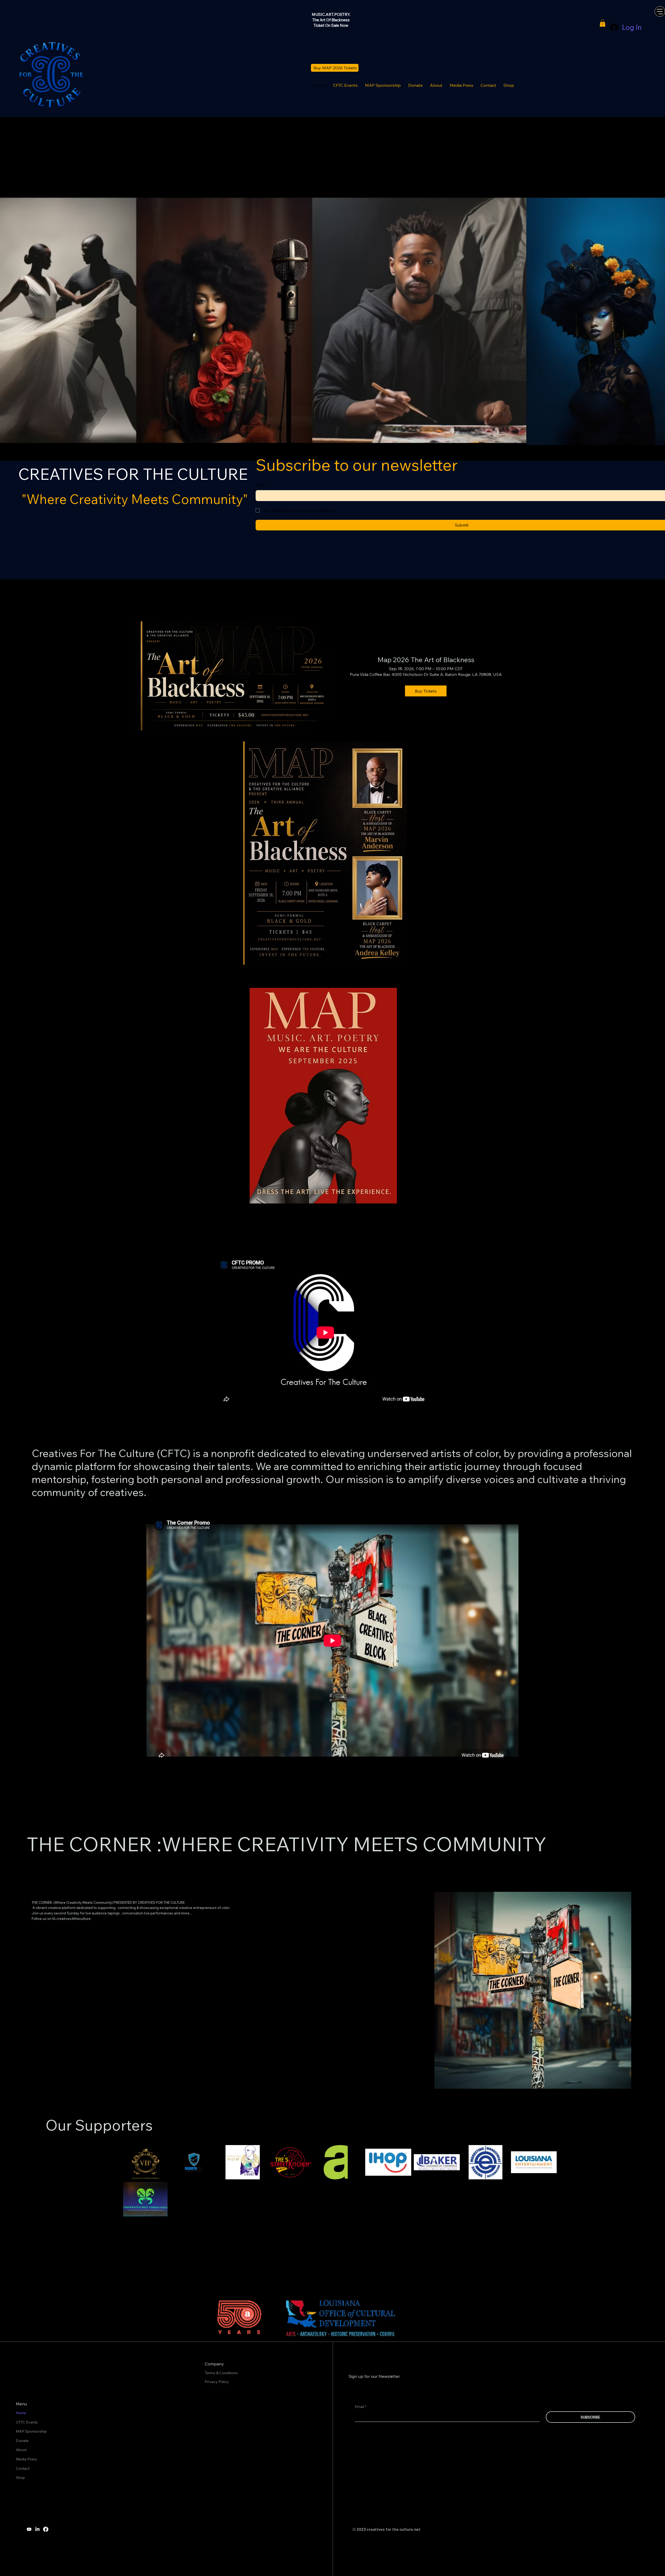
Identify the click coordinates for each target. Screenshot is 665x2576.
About (21, 2450)
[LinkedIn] (37, 2529)
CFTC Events (27, 2422)
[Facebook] (46, 2529)
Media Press (26, 2459)
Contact (23, 2468)
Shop (20, 2478)
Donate (22, 2441)
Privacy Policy (217, 2382)
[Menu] (660, 11)
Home (21, 2413)
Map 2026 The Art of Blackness (426, 660)
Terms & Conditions (222, 2373)
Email (261, 485)
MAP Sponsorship (31, 2431)
